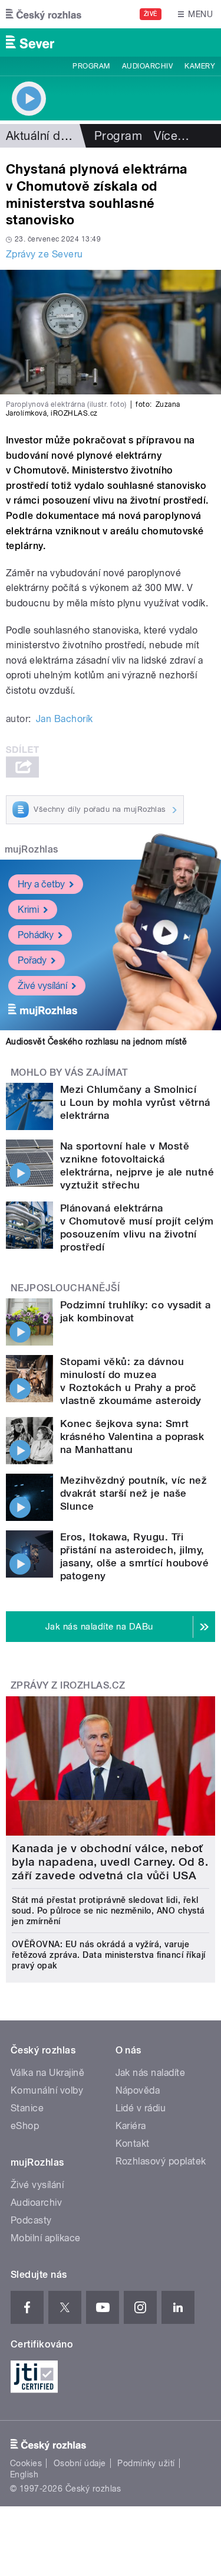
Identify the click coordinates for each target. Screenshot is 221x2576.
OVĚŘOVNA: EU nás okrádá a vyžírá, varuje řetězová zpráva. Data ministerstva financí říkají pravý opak (109, 1955)
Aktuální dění (41, 136)
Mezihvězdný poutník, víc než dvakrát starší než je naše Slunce (133, 1493)
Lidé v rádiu (141, 2108)
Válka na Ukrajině (47, 2073)
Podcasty (31, 2220)
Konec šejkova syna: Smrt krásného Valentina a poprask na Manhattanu (132, 1436)
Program (91, 66)
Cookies (26, 2463)
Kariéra (131, 2126)
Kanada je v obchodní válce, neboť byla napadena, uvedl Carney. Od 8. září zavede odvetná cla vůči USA (110, 1862)
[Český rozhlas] (44, 14)
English (24, 2474)
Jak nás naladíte (151, 2073)
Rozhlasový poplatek (161, 2161)
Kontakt (133, 2144)
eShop (25, 2126)
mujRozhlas (32, 849)
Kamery (200, 66)
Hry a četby (41, 884)
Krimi (28, 910)
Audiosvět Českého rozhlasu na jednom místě (96, 1041)
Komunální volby (47, 2090)
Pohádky (36, 935)
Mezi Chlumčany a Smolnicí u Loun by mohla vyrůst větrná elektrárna (135, 1102)
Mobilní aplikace (46, 2238)
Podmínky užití (146, 2463)
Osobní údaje (80, 2463)
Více (171, 136)
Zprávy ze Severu (44, 254)
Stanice (27, 2108)
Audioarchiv (147, 66)
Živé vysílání (42, 986)
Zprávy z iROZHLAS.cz (68, 1685)
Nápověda (138, 2090)
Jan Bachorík (65, 719)
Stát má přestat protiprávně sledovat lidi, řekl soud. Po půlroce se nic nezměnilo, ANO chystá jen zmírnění (108, 1911)
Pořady (32, 960)
